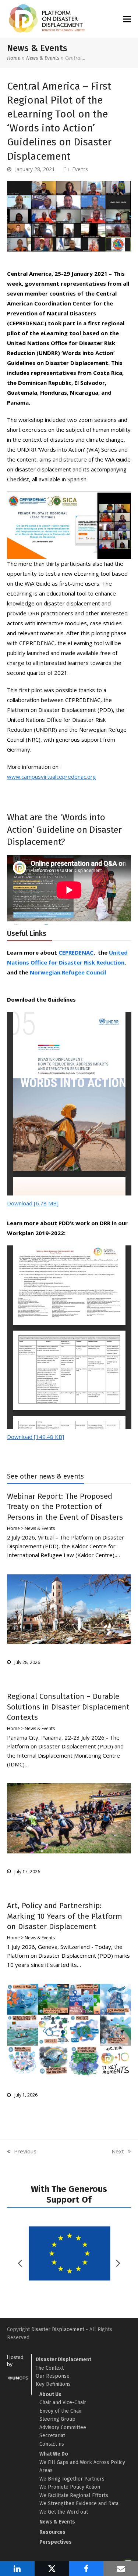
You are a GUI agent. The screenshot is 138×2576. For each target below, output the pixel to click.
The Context (50, 2368)
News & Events (43, 58)
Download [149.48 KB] (36, 1437)
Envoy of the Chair (61, 2411)
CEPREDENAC (76, 952)
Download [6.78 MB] (33, 1203)
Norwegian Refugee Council (68, 972)
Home (14, 58)
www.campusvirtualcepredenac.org (52, 777)
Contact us (52, 2444)
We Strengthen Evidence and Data (79, 2503)
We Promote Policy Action (70, 2487)
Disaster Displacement (58, 2329)
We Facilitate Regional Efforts (74, 2495)
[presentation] (118, 2263)
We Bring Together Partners (72, 2479)
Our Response (53, 2376)
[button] (127, 19)
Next (118, 2152)
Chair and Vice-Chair (63, 2403)
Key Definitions (53, 2384)
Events (80, 169)
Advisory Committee (63, 2427)
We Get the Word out (64, 2512)
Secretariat (52, 2436)
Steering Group (57, 2419)
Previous (22, 2152)
